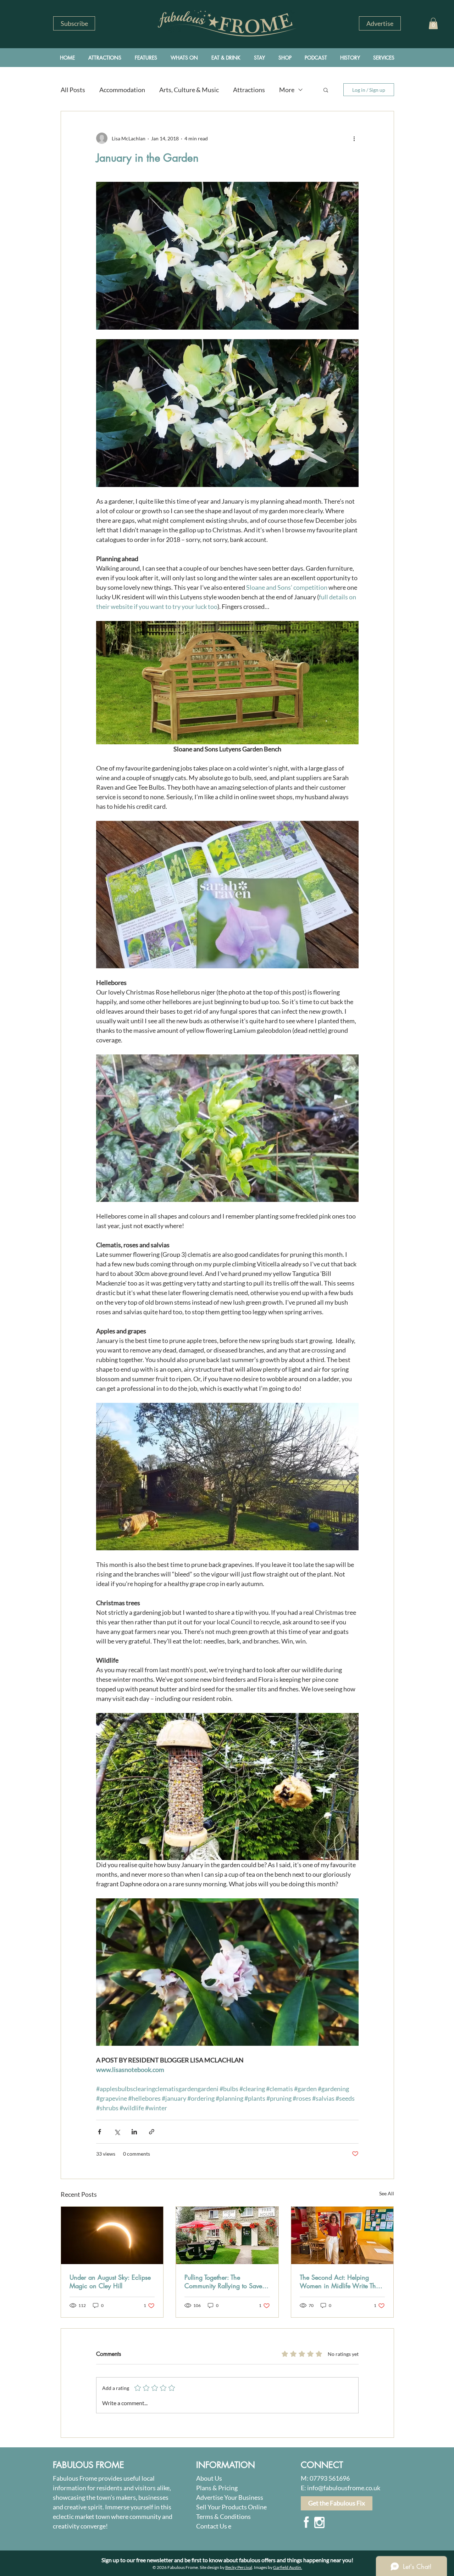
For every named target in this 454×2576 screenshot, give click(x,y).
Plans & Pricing (217, 2488)
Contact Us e (214, 2526)
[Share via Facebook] (99, 2132)
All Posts (73, 90)
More (287, 90)
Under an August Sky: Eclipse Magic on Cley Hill (110, 2281)
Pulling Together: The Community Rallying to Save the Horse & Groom (223, 2281)
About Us (209, 2478)
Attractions (249, 90)
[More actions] (354, 138)
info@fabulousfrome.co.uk (344, 2488)
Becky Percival (239, 2567)
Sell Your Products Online (231, 2507)
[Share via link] (152, 2132)
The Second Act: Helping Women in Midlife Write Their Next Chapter (341, 2281)
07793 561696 (330, 2478)
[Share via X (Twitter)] (117, 2132)
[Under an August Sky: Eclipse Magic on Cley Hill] (112, 2235)
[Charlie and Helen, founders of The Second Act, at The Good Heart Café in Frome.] (342, 2235)
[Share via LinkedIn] (134, 2132)
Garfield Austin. (288, 2567)
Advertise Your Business (230, 2497)
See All (387, 2193)
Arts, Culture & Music (189, 90)
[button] (74, 23)
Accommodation (122, 90)
